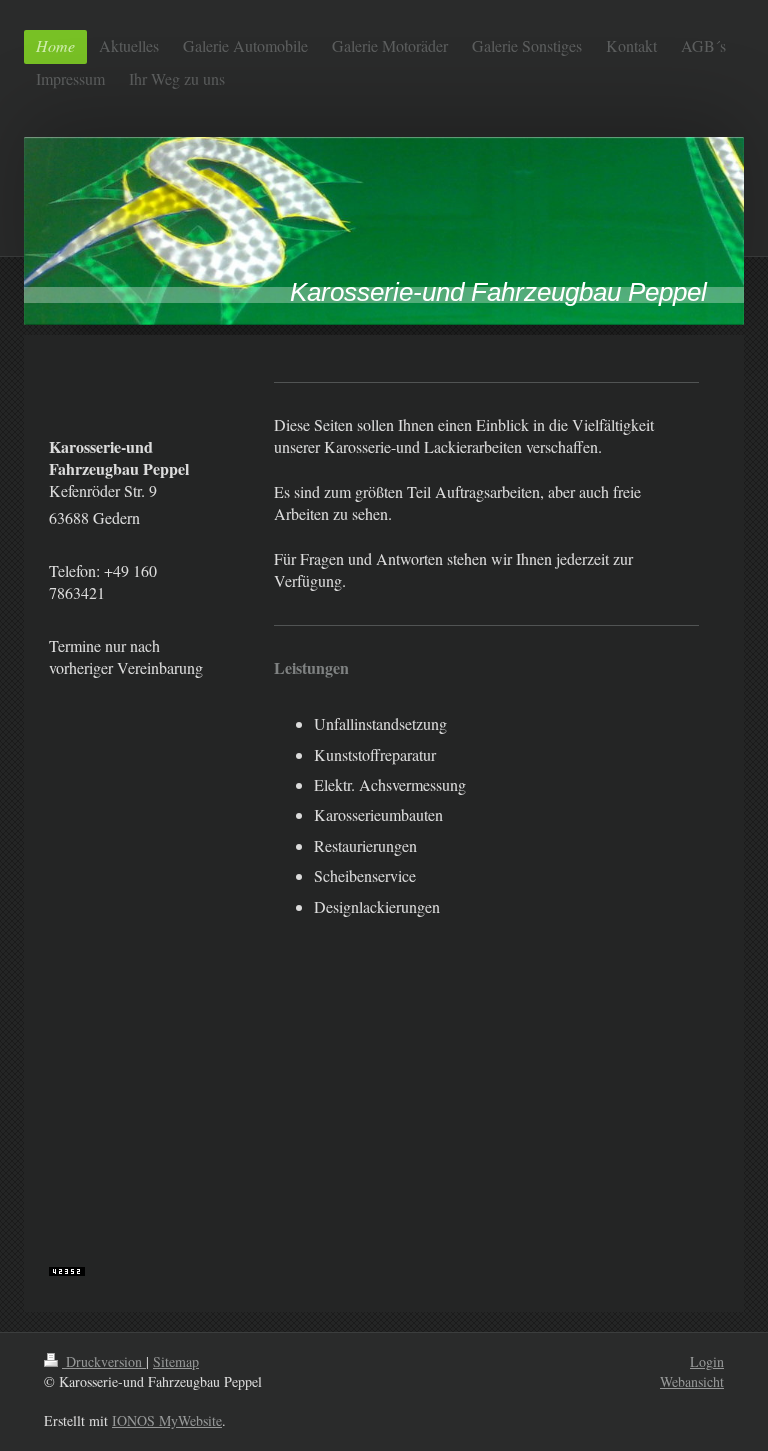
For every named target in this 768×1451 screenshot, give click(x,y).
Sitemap (176, 1361)
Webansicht (692, 1381)
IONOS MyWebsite (167, 1420)
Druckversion (104, 1361)
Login (707, 1361)
